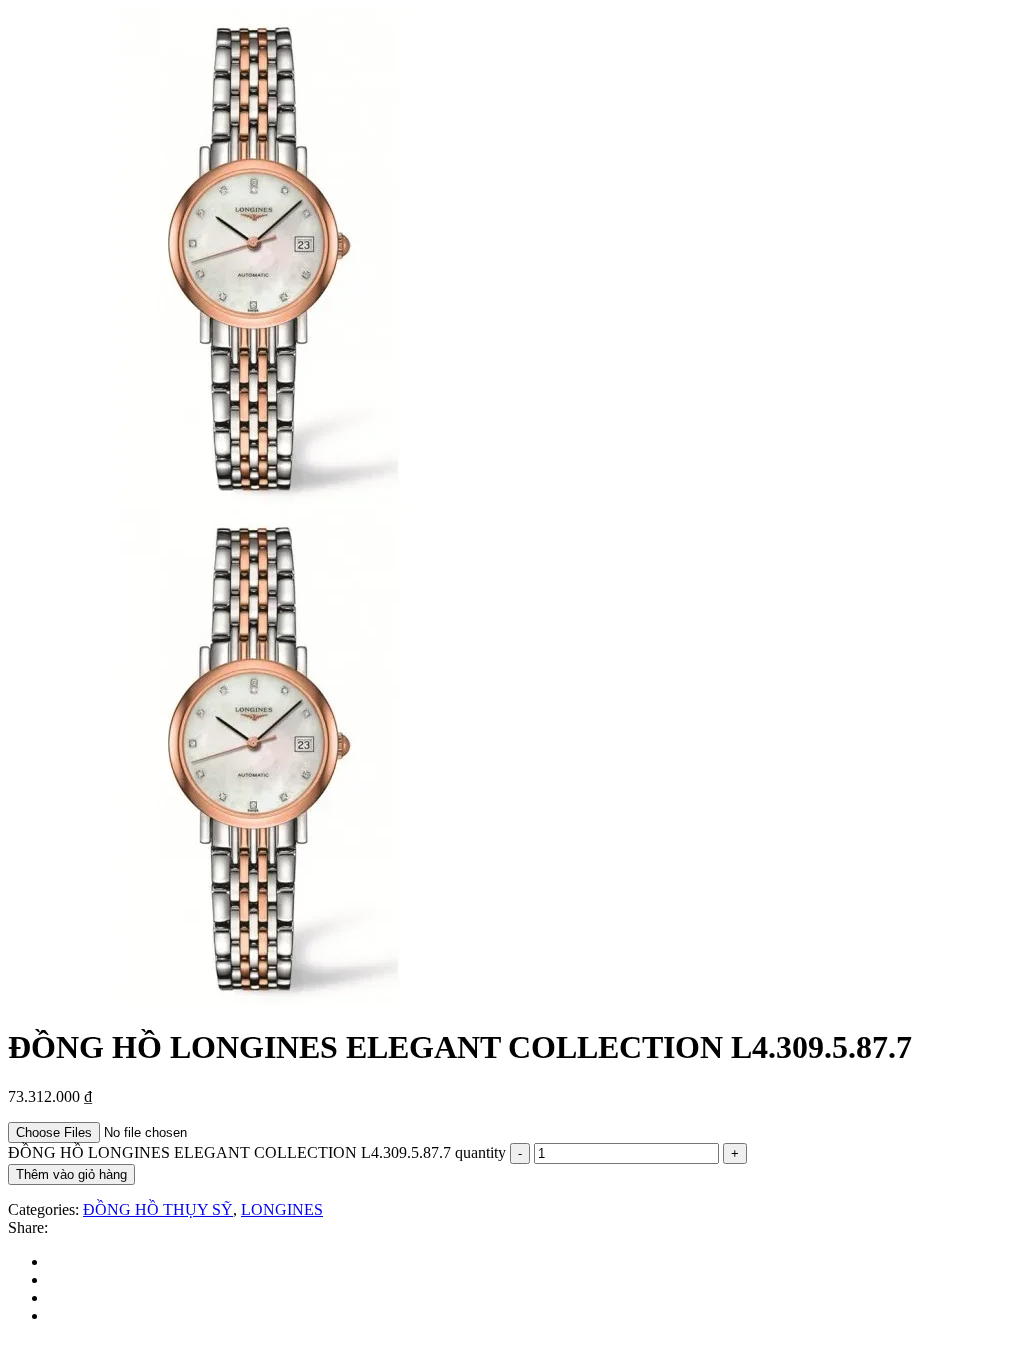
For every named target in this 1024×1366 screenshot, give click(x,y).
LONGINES (282, 1209)
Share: (28, 1227)
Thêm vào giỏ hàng (71, 1174)
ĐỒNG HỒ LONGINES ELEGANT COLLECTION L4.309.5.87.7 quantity (257, 1152)
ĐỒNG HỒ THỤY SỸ (158, 1209)
